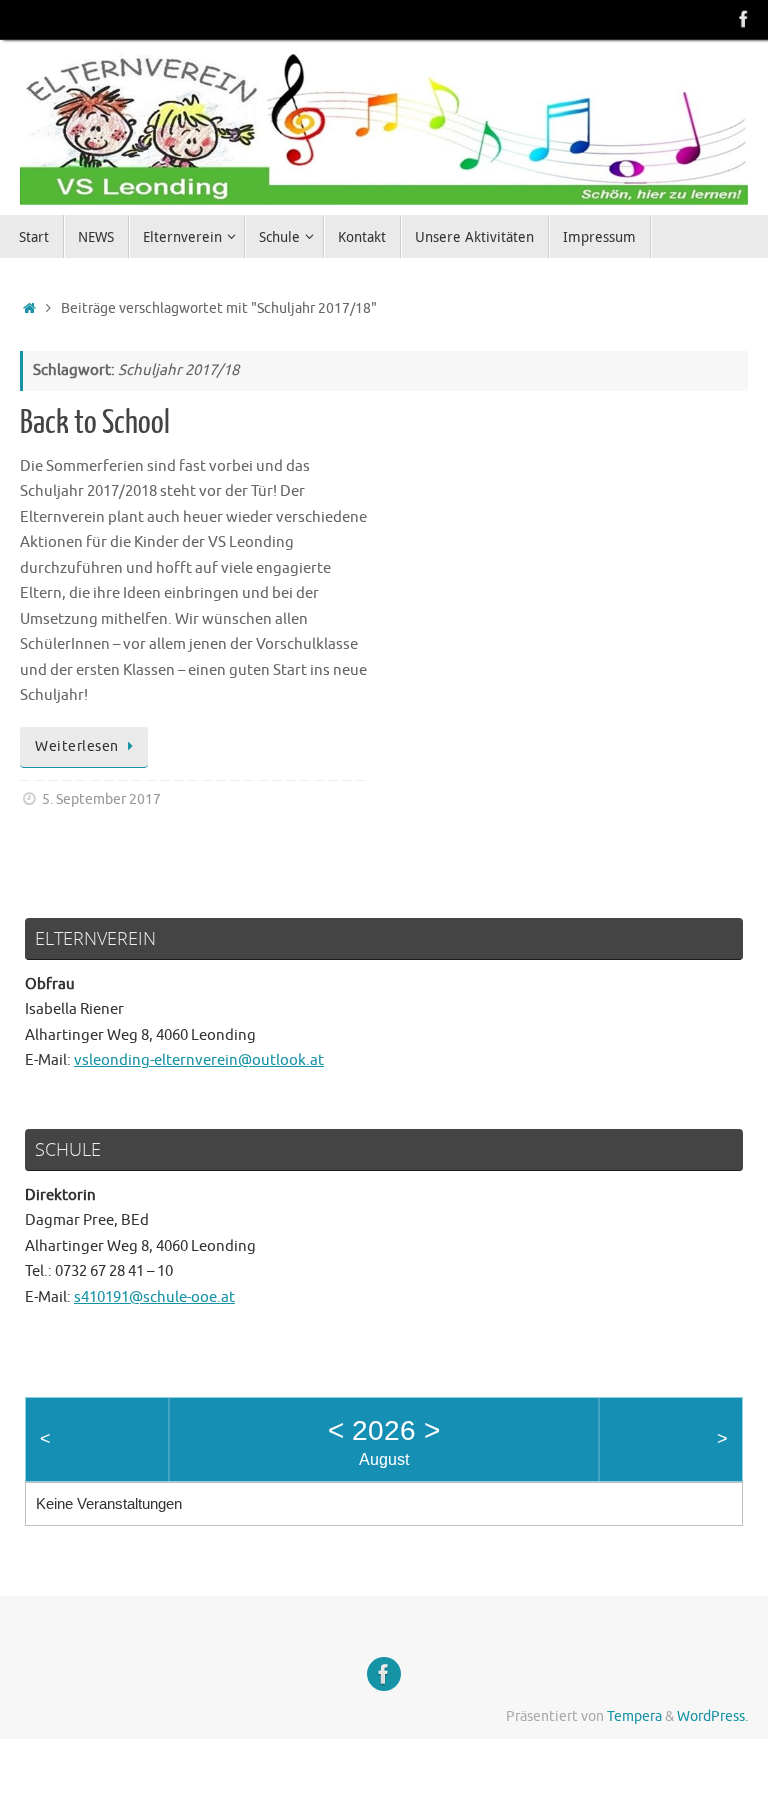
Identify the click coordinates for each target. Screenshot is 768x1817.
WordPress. (712, 1716)
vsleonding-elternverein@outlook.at (199, 1060)
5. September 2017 (101, 799)
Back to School (95, 423)
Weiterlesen (77, 746)
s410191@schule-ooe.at (154, 1297)
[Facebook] (744, 19)
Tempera (634, 1716)
